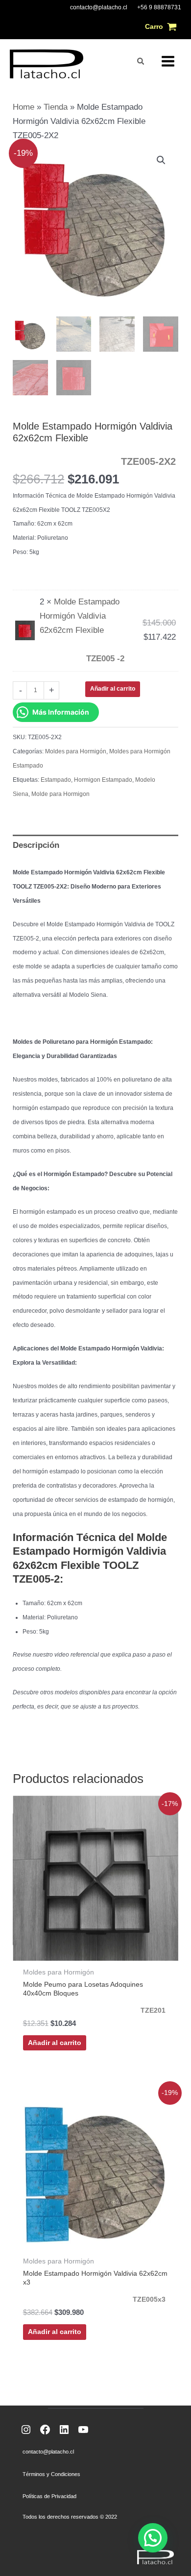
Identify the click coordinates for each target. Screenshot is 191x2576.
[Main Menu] (168, 61)
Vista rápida (96, 1951)
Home (24, 107)
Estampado (56, 780)
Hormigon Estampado (103, 780)
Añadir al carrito (113, 689)
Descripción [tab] (36, 845)
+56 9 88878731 (159, 7)
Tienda (56, 107)
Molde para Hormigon (60, 794)
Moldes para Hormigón (76, 751)
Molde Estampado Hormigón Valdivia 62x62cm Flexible (82, 630)
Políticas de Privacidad (49, 2496)
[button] (141, 61)
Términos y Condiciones (51, 2474)
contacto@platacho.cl (99, 7)
